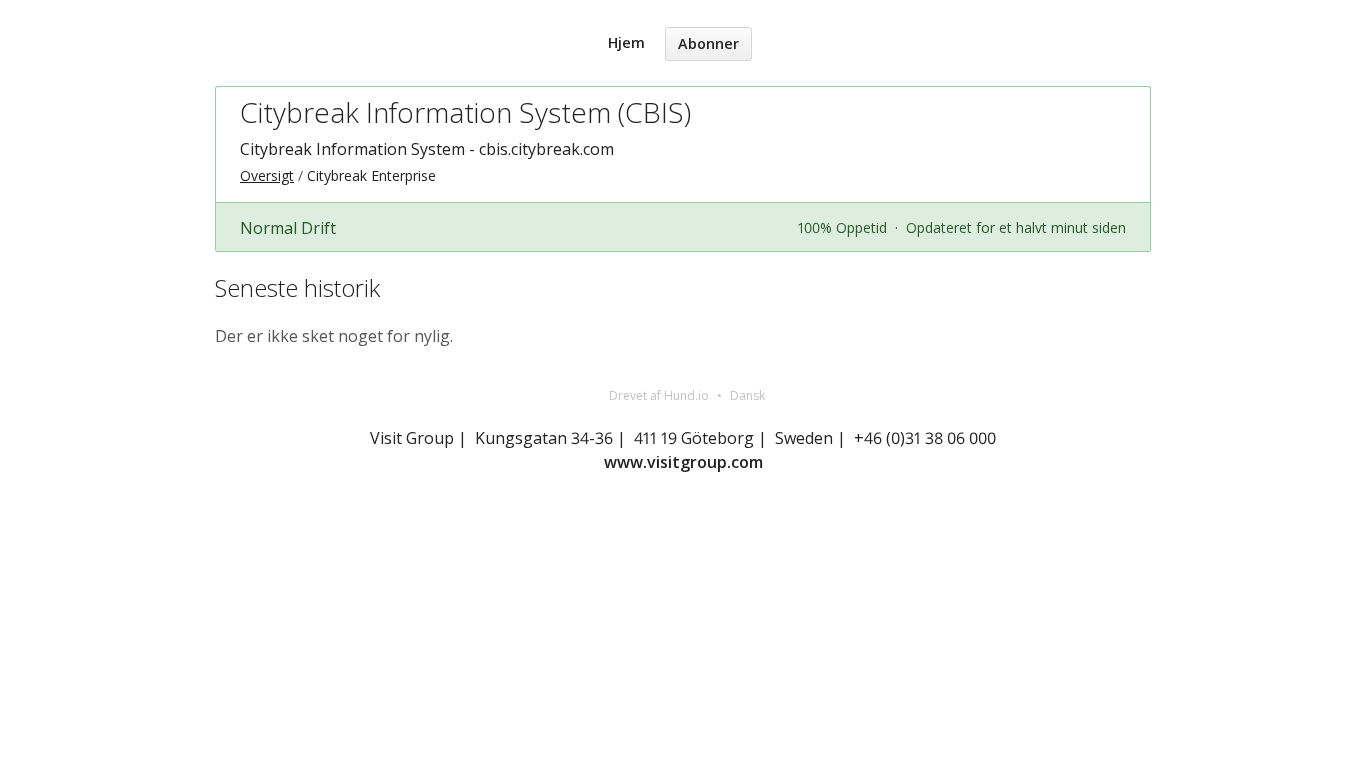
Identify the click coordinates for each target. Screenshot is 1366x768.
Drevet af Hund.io (659, 395)
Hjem (626, 42)
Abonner (708, 43)
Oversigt (267, 175)
